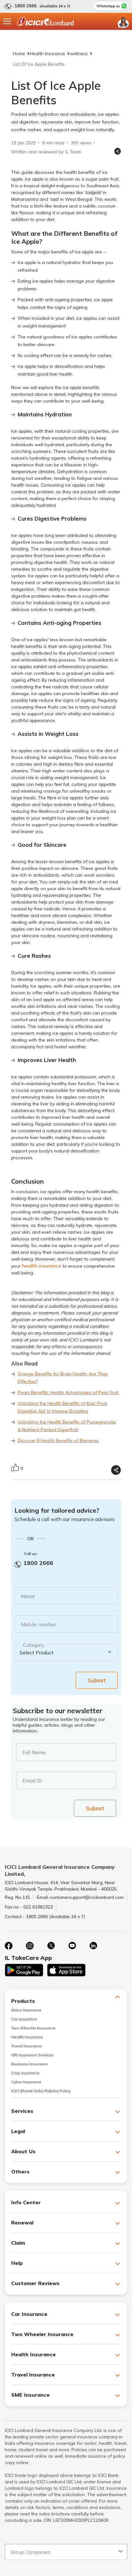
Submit (97, 1680)
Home (19, 54)
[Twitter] (51, 1946)
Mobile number (38, 1624)
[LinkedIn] (93, 1946)
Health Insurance (47, 54)
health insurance (41, 1266)
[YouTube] (72, 1946)
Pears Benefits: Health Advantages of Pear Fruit (68, 1392)
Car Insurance (24, 2019)
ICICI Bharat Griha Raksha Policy (41, 2091)
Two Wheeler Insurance (33, 2028)
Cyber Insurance (26, 2082)
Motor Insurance (26, 2010)
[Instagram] (30, 1946)
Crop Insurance (25, 2073)
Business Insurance (29, 2064)
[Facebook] (9, 1946)
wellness (79, 54)
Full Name (34, 1752)
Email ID (32, 1781)
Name (28, 1596)
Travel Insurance (26, 2046)
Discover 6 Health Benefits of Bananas (58, 1441)
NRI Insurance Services (33, 2055)
